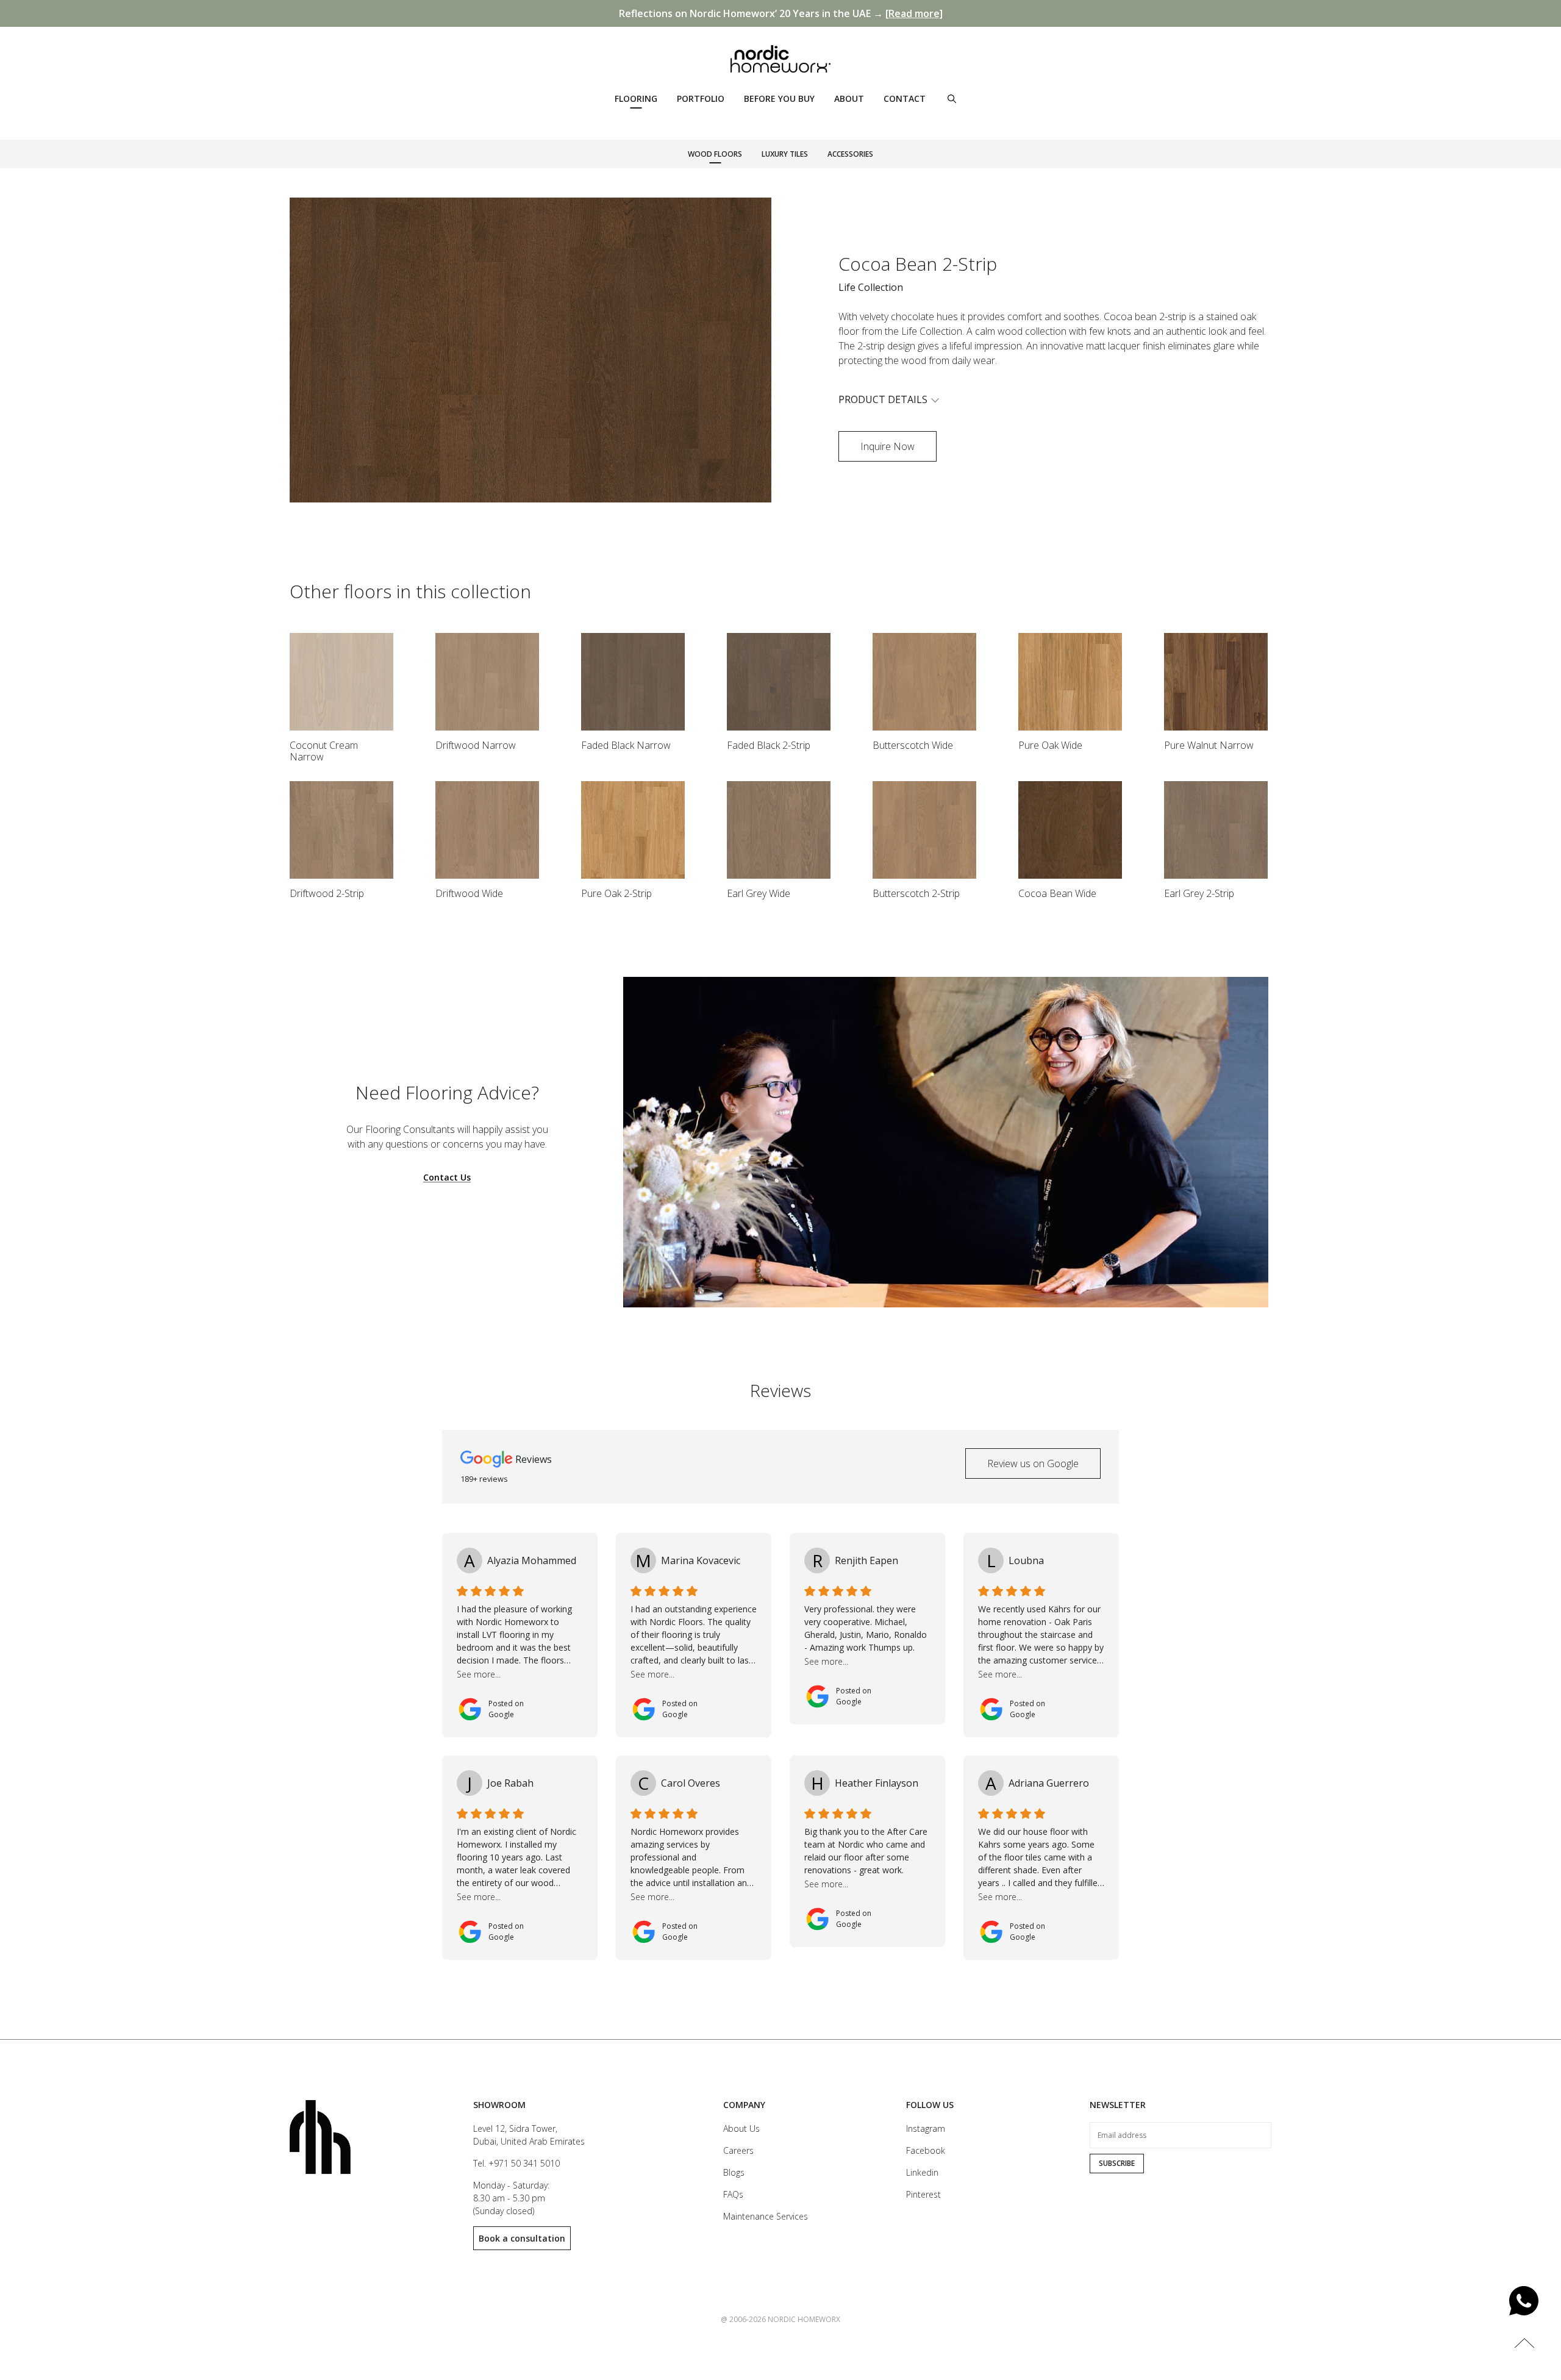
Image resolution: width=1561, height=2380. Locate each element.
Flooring (636, 98)
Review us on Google (1033, 1463)
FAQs (733, 2194)
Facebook (926, 2150)
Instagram (926, 2128)
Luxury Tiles (785, 154)
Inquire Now (888, 446)
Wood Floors (715, 154)
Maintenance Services (766, 2216)
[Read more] (914, 13)
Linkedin (922, 2172)
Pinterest (923, 2194)
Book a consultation (522, 2238)
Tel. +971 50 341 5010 (516, 2163)
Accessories (850, 154)
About (849, 98)
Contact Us (447, 1178)
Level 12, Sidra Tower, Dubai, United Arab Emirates (529, 2135)
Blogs (734, 2172)
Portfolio (701, 98)
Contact (905, 98)
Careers (738, 2150)
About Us (741, 2128)
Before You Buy (779, 98)
